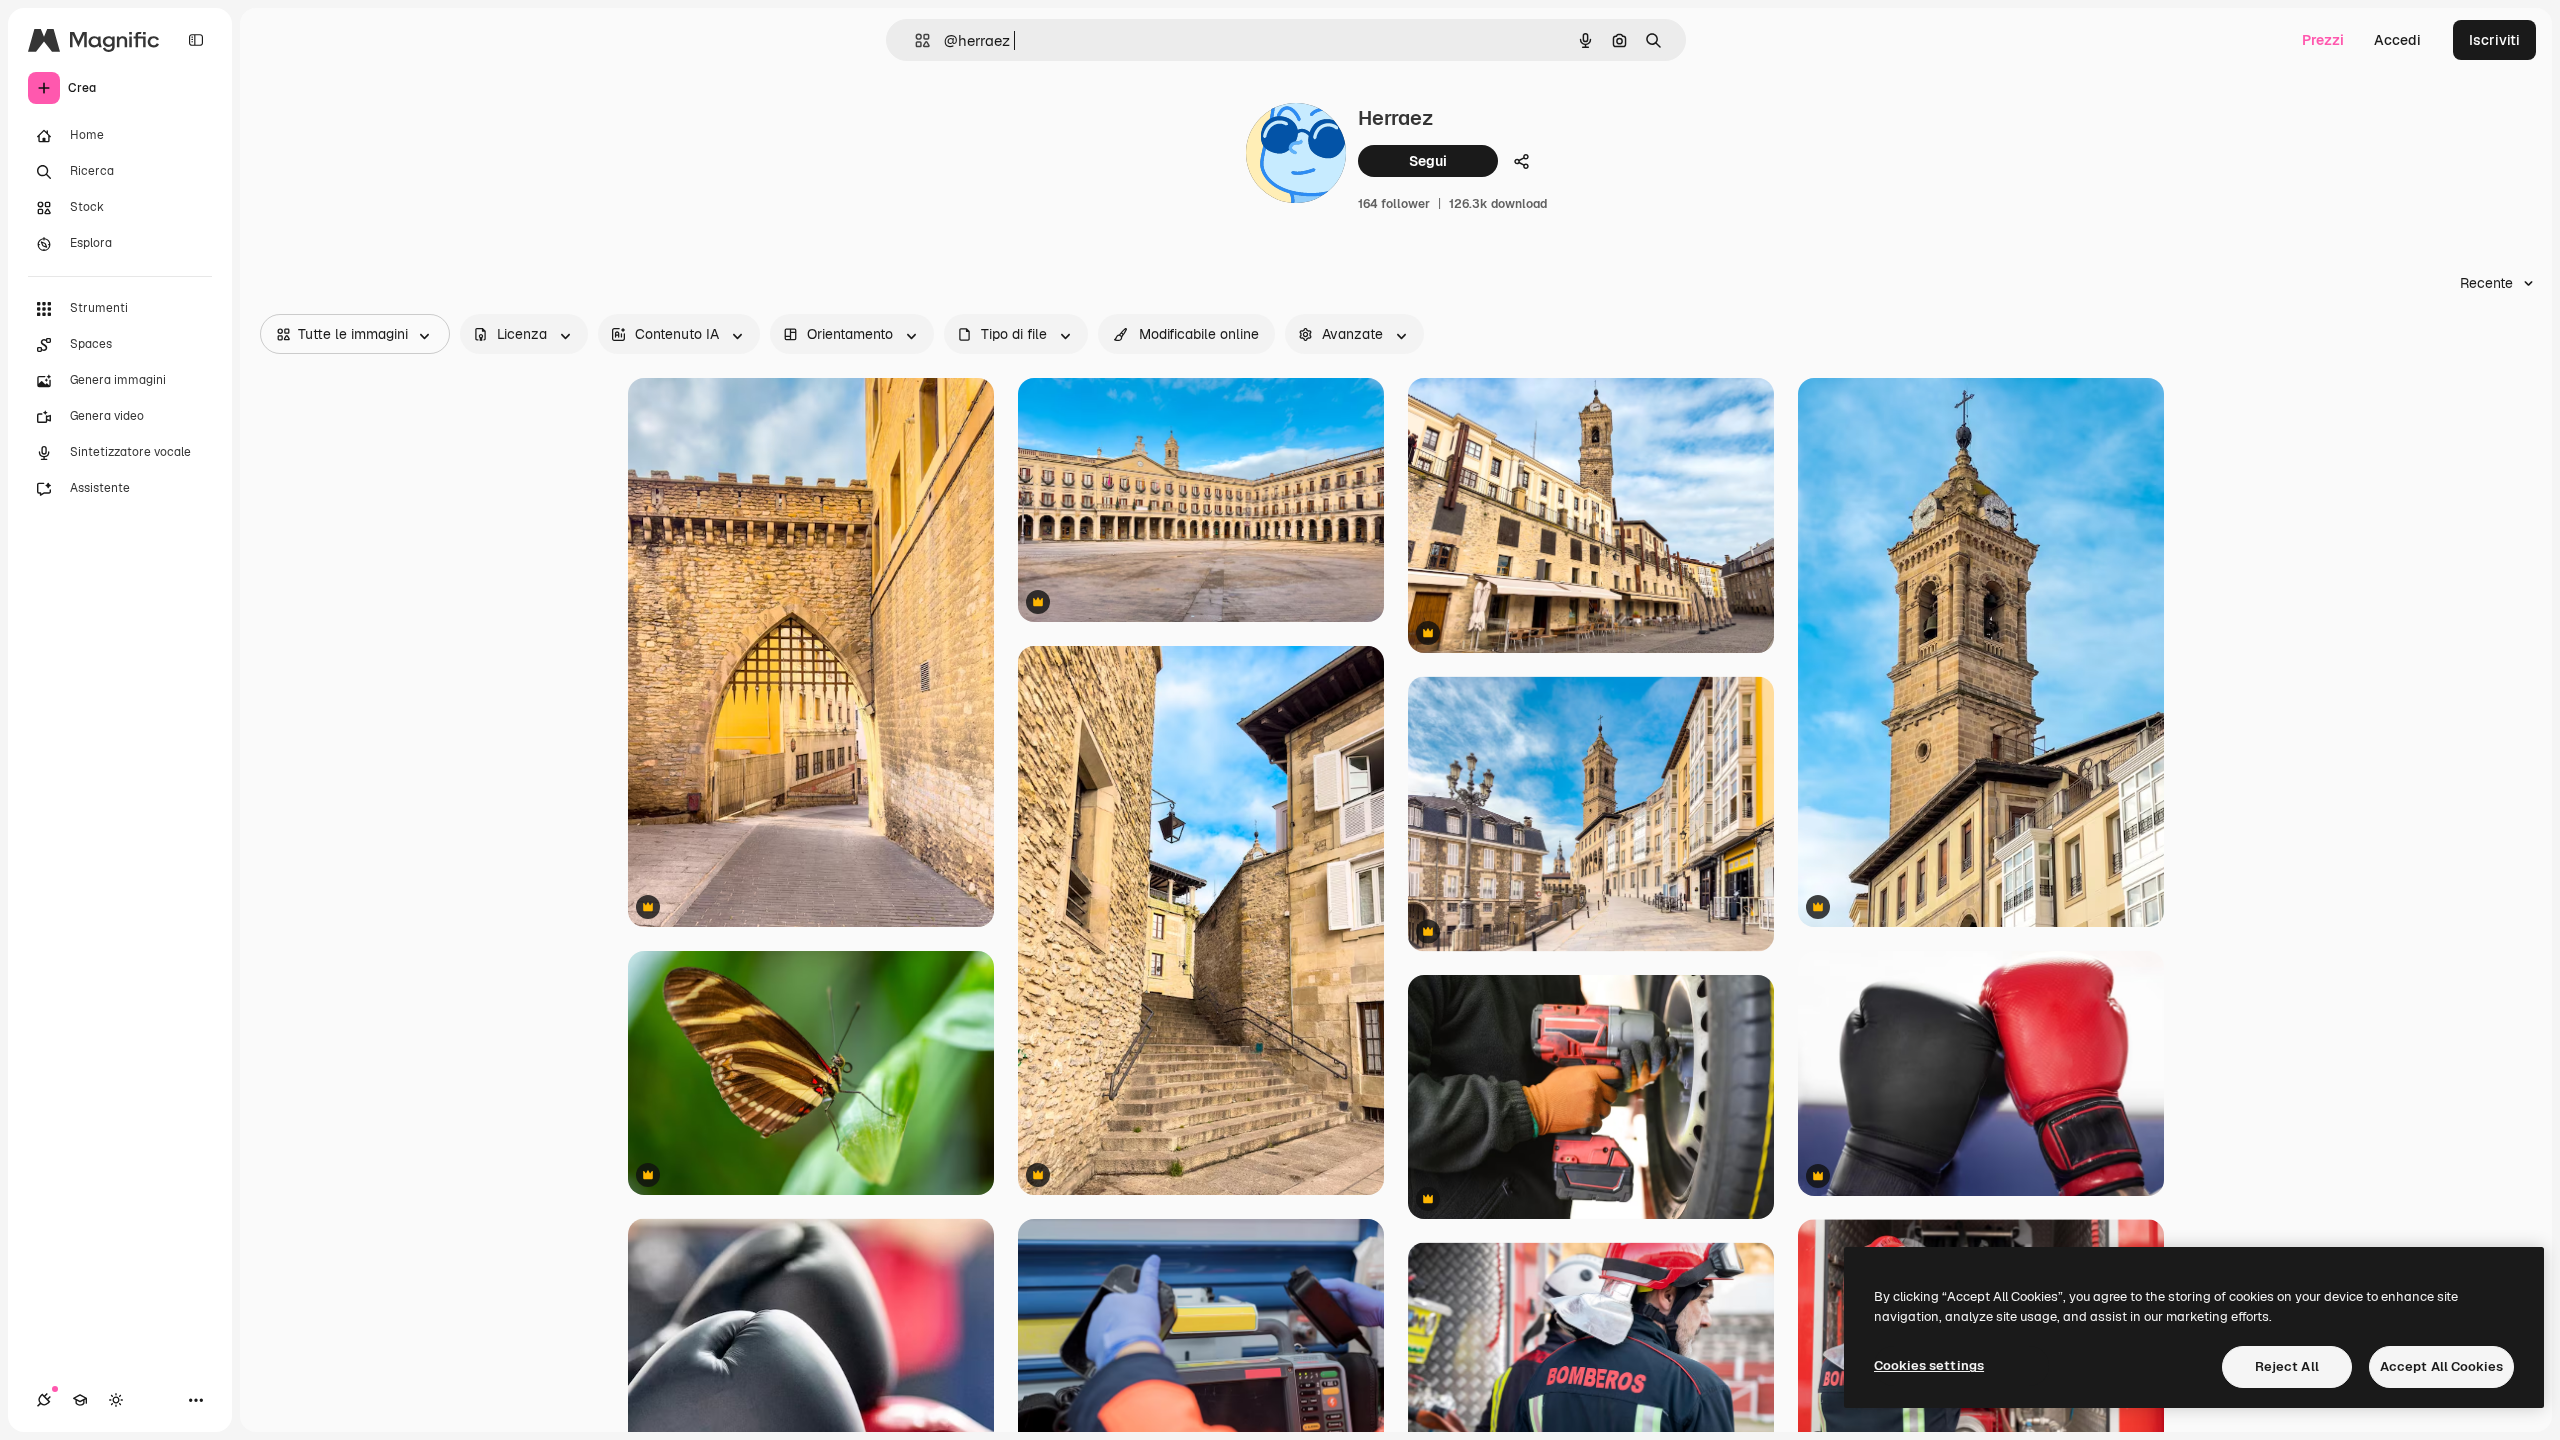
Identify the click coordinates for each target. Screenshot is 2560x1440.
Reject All (2287, 1366)
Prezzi (2323, 40)
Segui (1428, 161)
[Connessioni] (44, 1400)
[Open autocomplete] (914, 40)
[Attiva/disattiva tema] (116, 1400)
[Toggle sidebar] (196, 40)
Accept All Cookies (2441, 1366)
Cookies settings (1929, 1365)
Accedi (2397, 40)
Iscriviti (2494, 40)
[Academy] (80, 1400)
